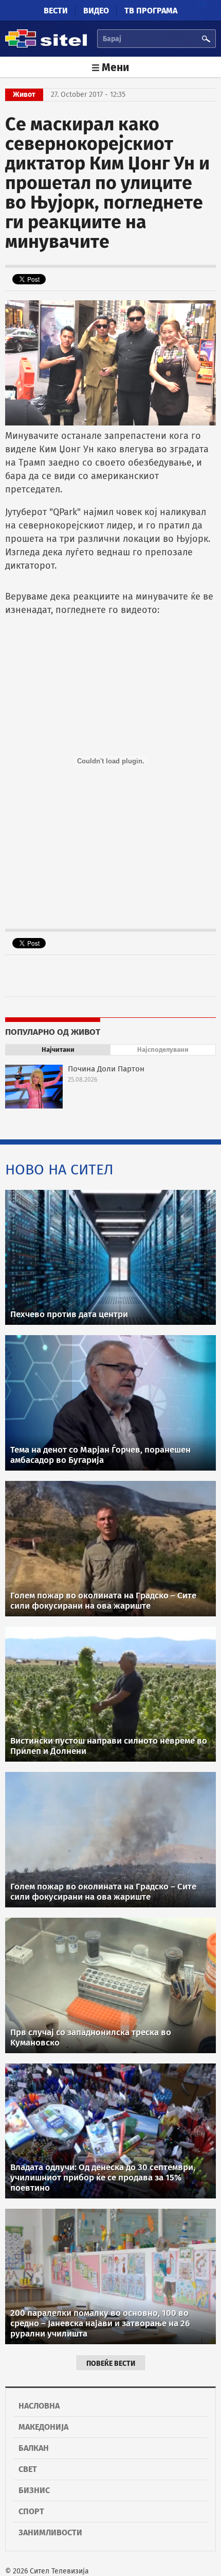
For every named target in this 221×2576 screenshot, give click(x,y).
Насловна (39, 2406)
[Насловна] (46, 46)
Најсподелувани (163, 1050)
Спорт (31, 2511)
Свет (28, 2469)
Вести (56, 11)
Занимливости (50, 2532)
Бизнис (34, 2490)
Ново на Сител (59, 1170)
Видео (96, 11)
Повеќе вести (111, 2364)
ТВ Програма (151, 11)
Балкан (34, 2448)
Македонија (43, 2427)
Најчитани (58, 1050)
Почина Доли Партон (106, 1069)
